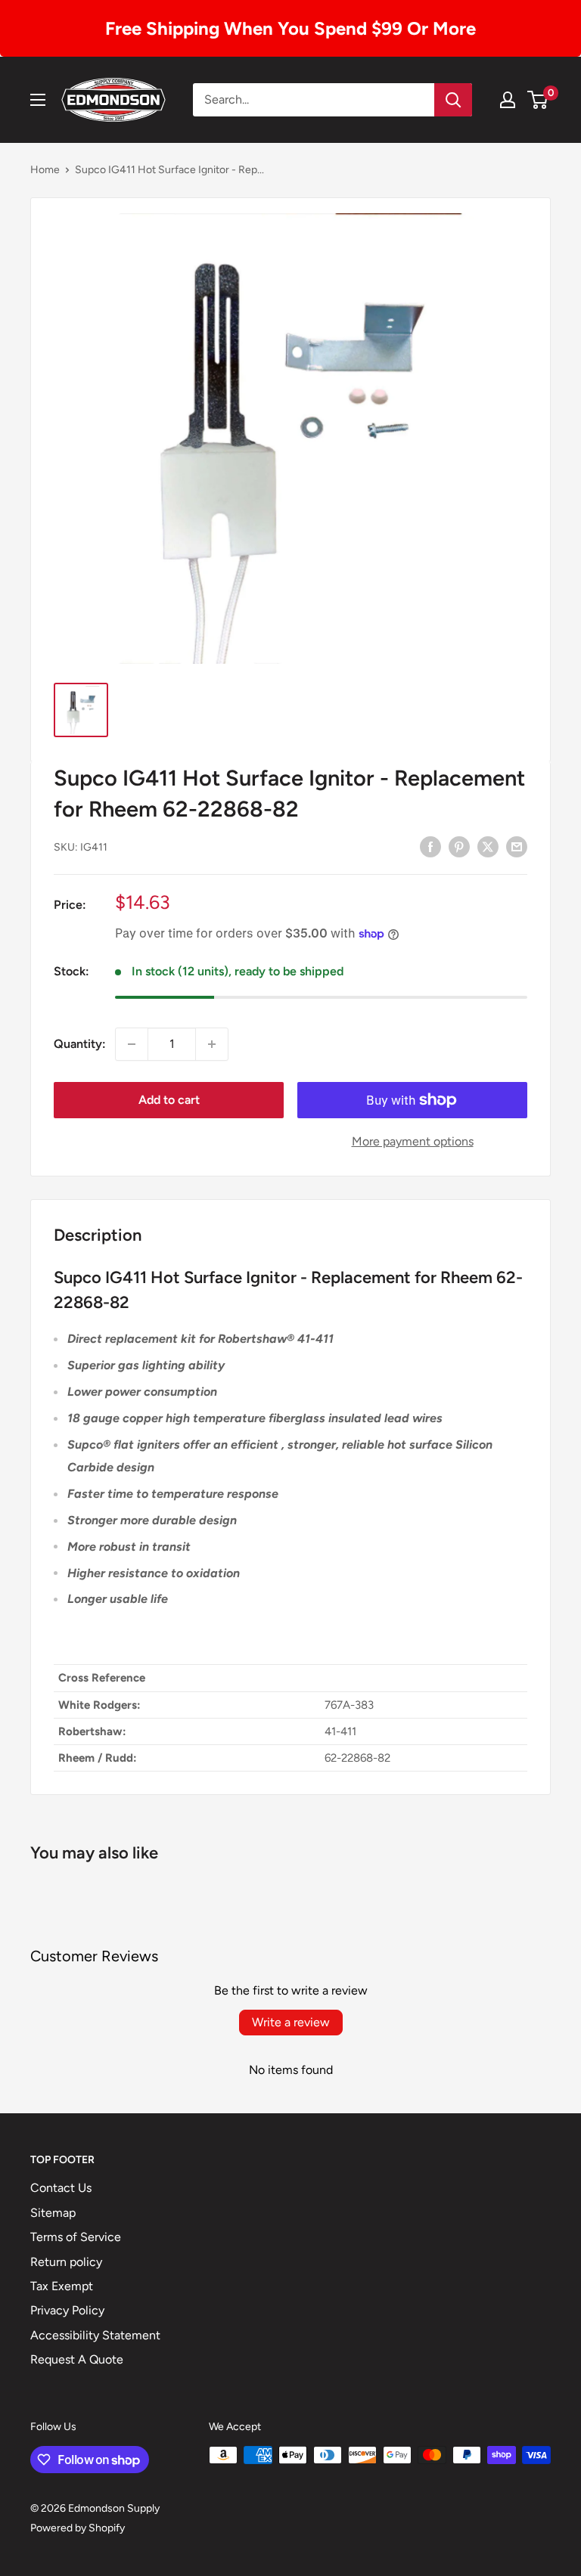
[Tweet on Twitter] (488, 846)
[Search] (453, 100)
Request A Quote (77, 2359)
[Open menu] (38, 100)
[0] (538, 100)
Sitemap (53, 2213)
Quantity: (80, 1044)
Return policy (66, 2262)
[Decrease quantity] (132, 1044)
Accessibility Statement (95, 2335)
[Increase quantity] (212, 1044)
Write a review (291, 2022)
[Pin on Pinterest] (459, 846)
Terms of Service (76, 2237)
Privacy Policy (67, 2310)
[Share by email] (517, 846)
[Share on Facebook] (430, 846)
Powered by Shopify (78, 2528)
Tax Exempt (62, 2286)
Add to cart (169, 1100)
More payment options (413, 1141)
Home (45, 170)
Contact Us (61, 2188)
